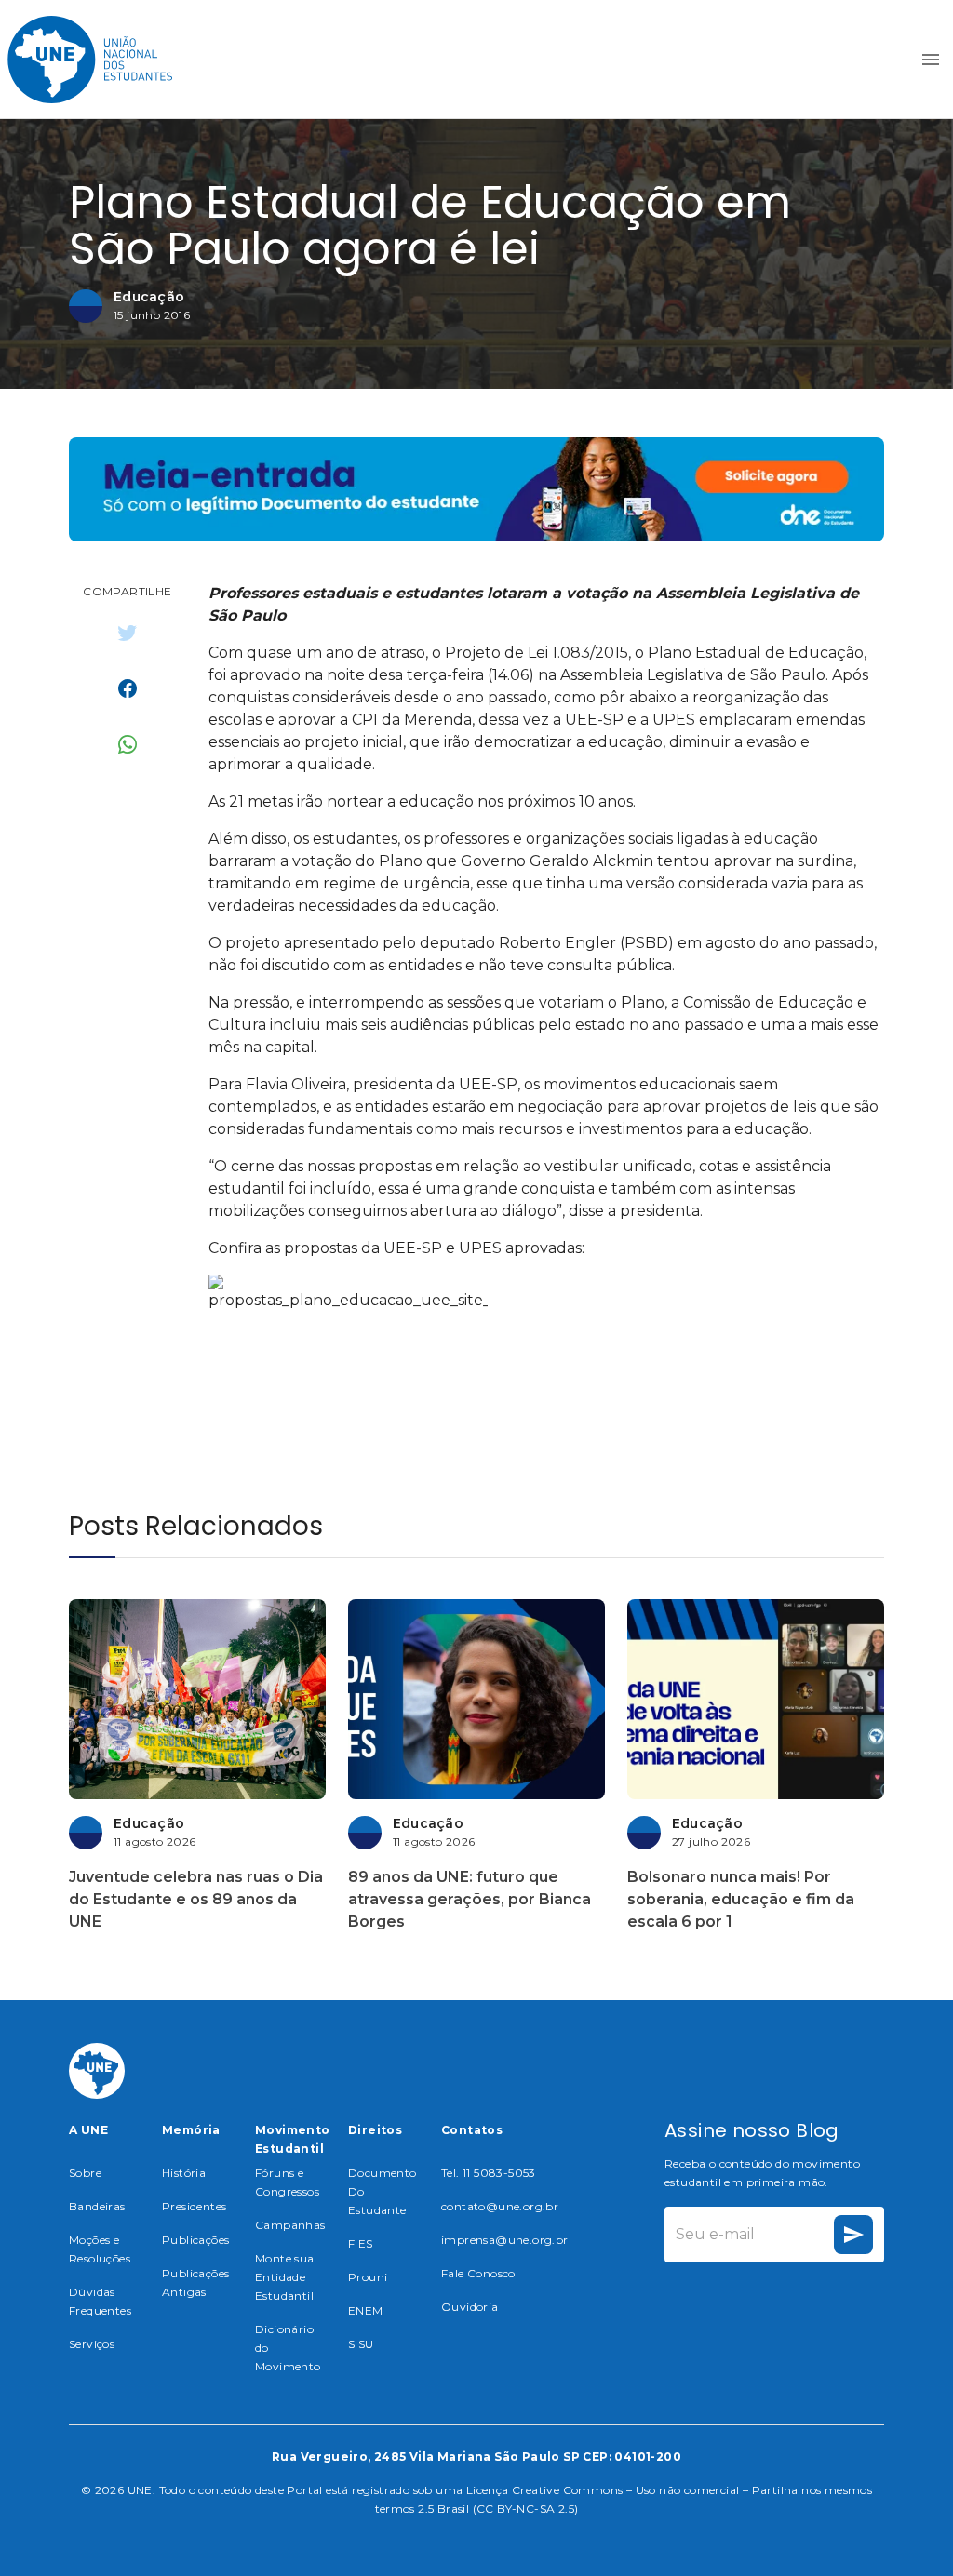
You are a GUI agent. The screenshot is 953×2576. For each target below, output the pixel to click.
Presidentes (194, 2206)
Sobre (85, 2173)
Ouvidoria (470, 2307)
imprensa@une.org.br (505, 2240)
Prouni (368, 2277)
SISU (361, 2344)
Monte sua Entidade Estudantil (285, 2277)
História (184, 2173)
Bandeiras (97, 2206)
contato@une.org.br (500, 2206)
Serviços (92, 2344)
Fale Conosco (478, 2273)
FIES (361, 2243)
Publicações (195, 2240)
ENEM (366, 2310)
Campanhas (290, 2225)
